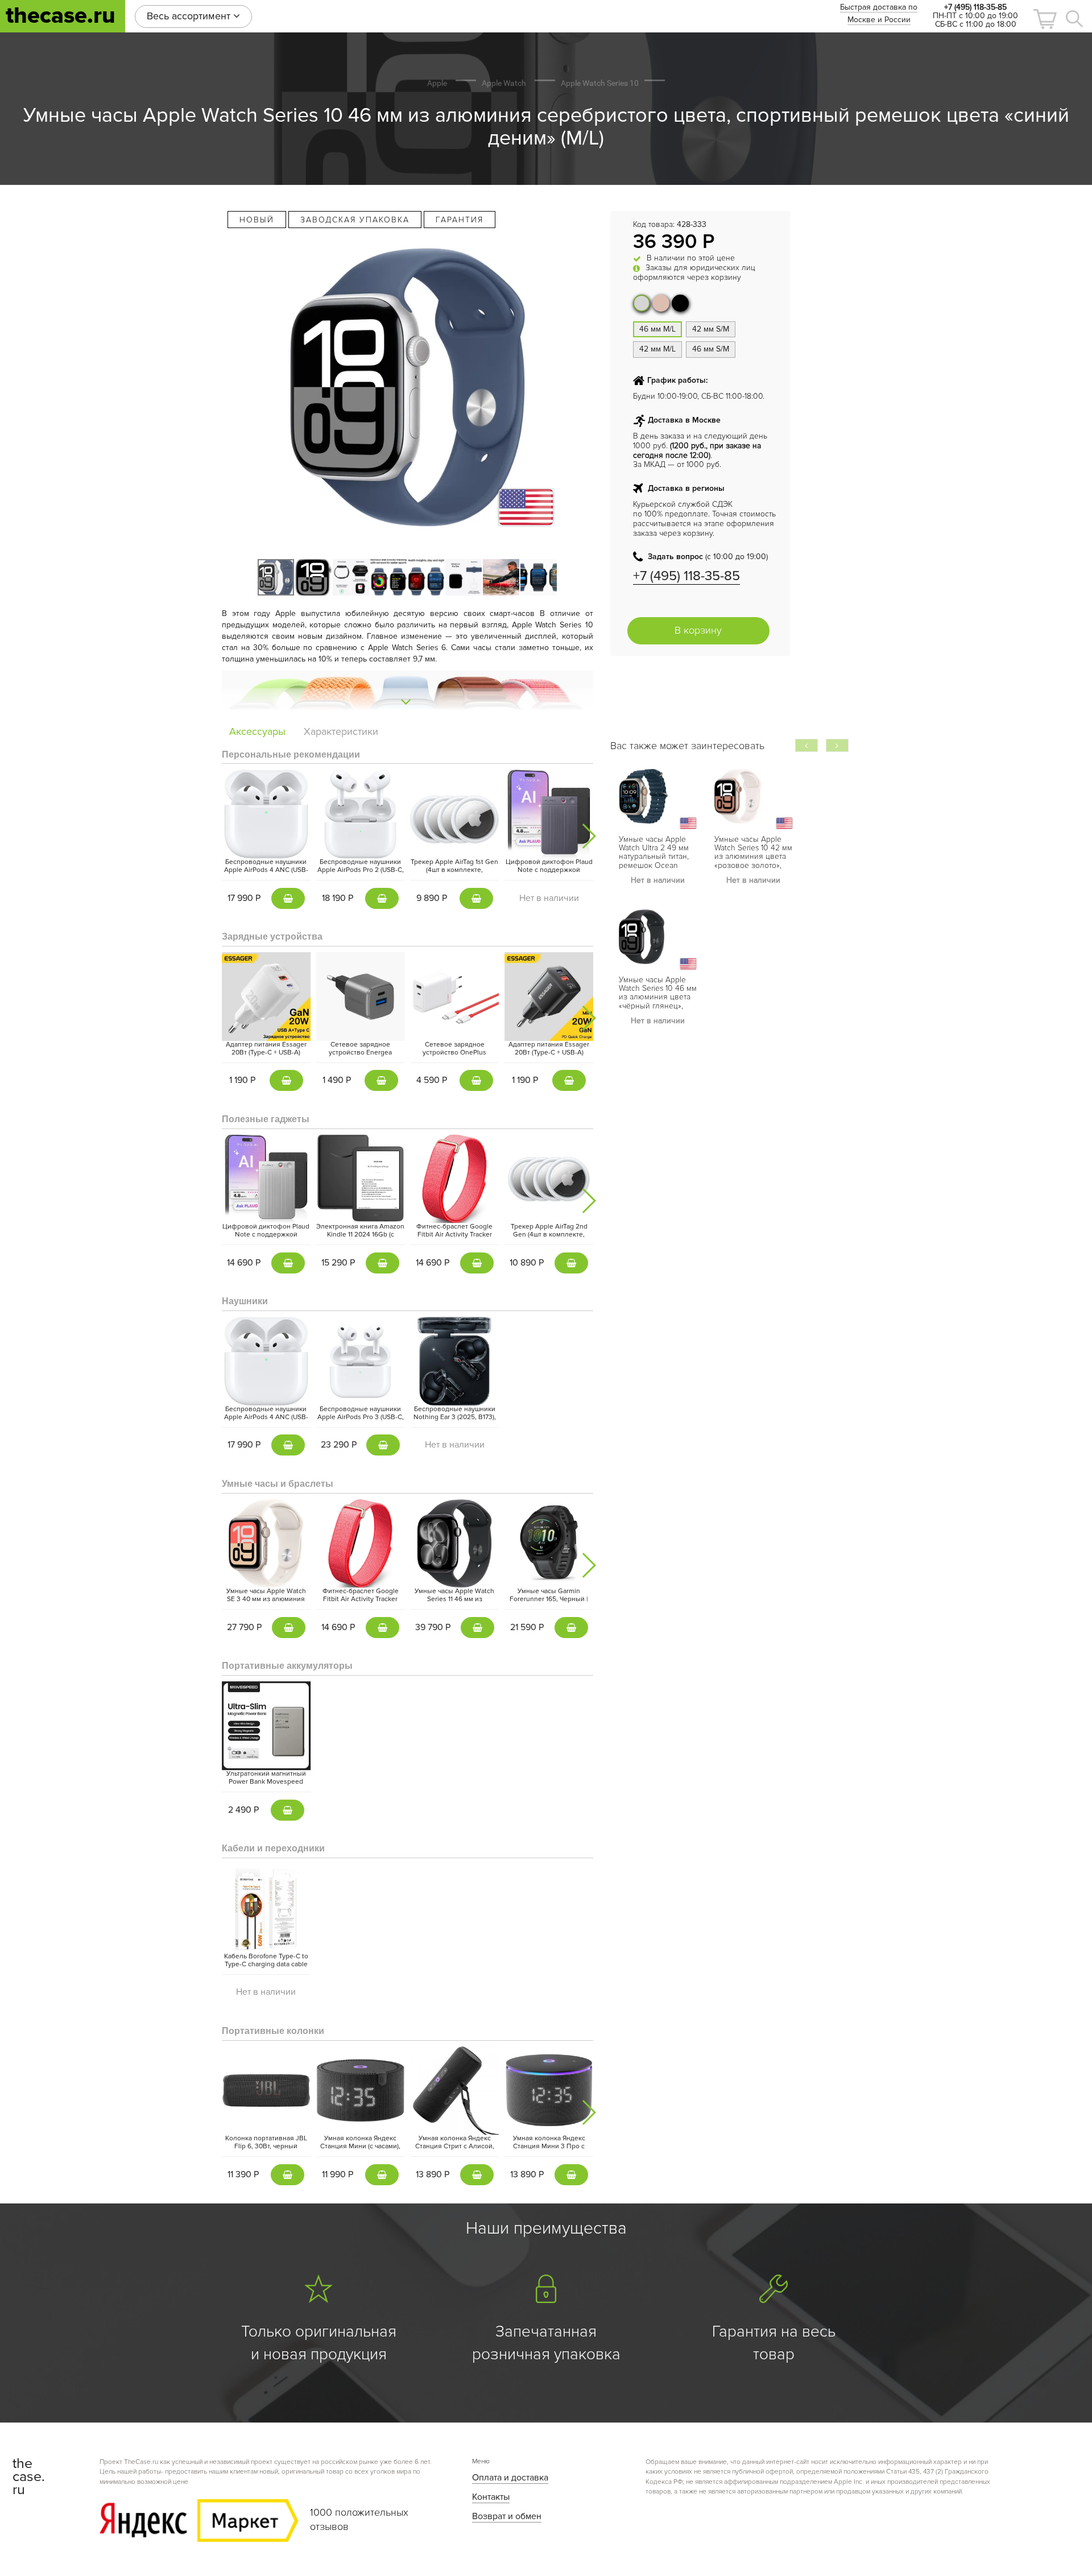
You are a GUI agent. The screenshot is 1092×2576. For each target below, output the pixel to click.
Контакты (491, 2497)
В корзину (698, 630)
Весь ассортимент (190, 16)
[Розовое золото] (661, 303)
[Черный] (680, 303)
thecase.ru (61, 16)
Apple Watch (504, 83)
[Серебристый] (642, 303)
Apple (437, 83)
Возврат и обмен (507, 2516)
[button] (1045, 19)
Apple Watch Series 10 (600, 83)
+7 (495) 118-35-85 (686, 576)
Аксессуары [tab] (257, 731)
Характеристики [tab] (341, 731)
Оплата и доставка (510, 2478)
